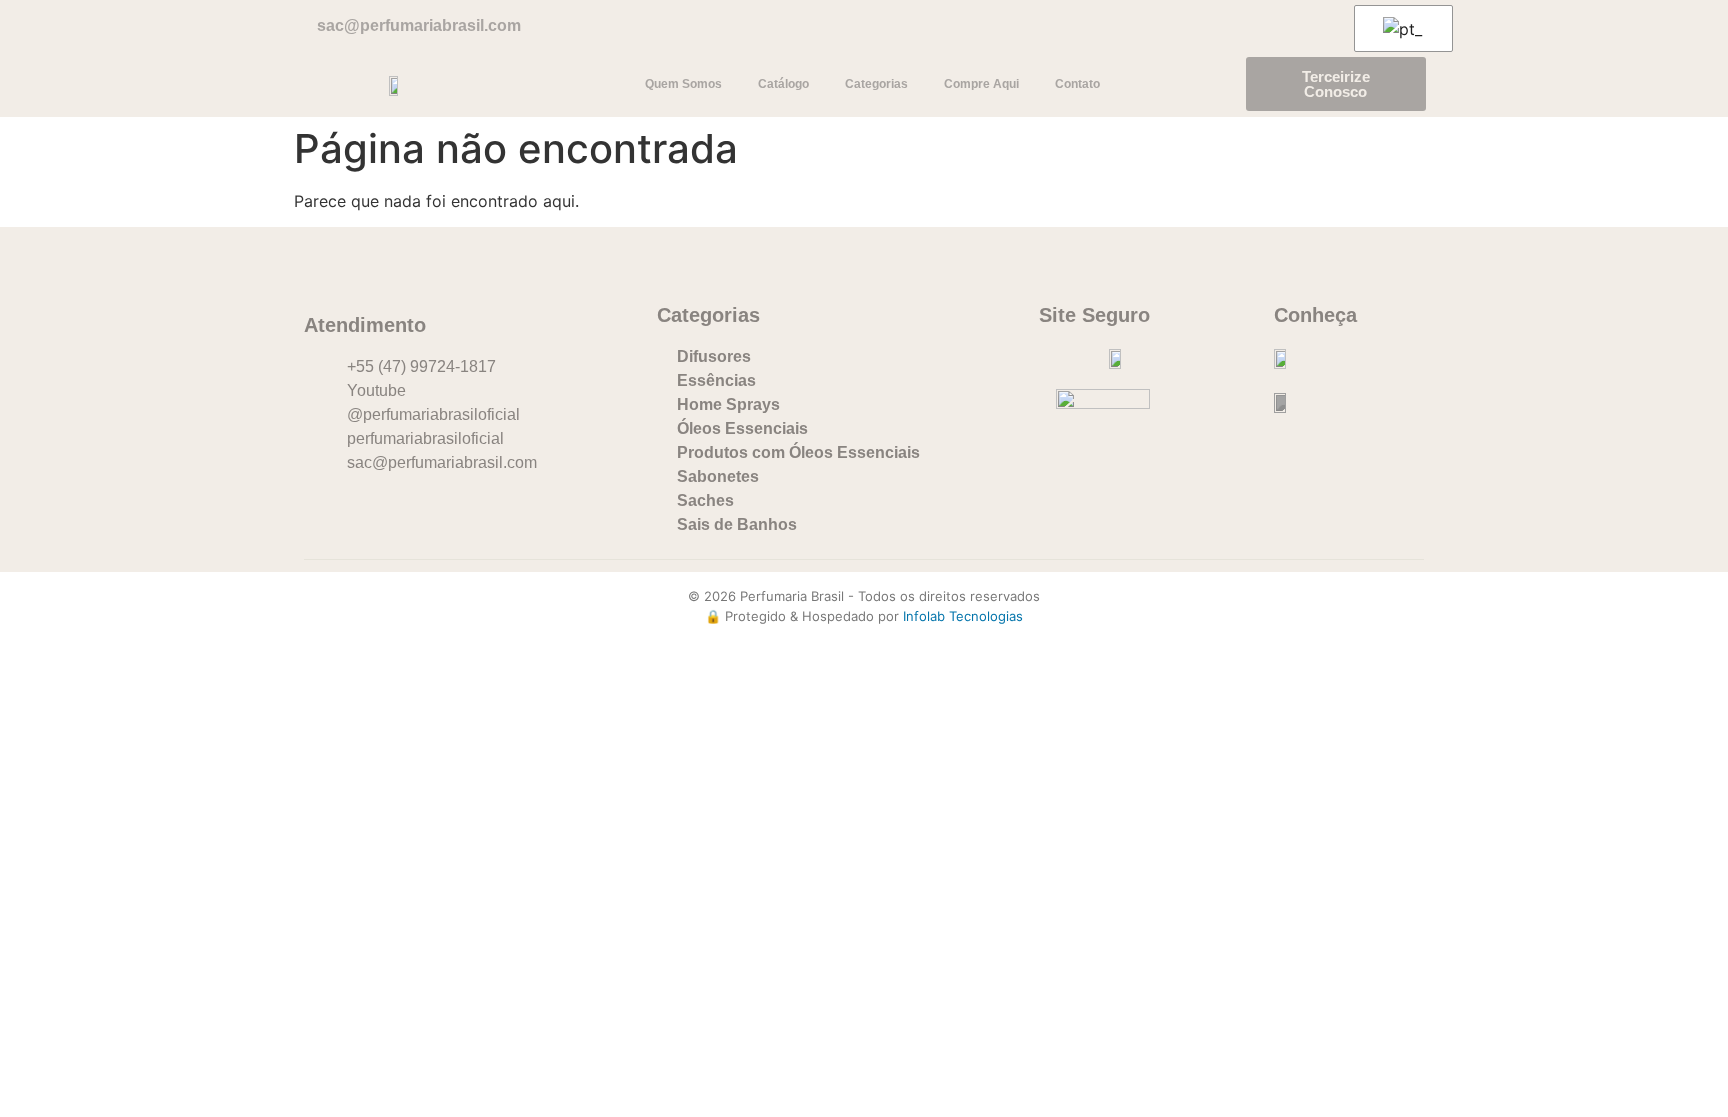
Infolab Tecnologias (963, 616)
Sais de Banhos (737, 524)
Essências (716, 380)
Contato (1077, 84)
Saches (705, 500)
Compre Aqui (981, 84)
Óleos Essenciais (742, 428)
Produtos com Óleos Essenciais (798, 452)
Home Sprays (728, 404)
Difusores (714, 356)
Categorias (876, 84)
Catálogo (783, 84)
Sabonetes (718, 476)
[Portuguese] (1400, 29)
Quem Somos (683, 84)
